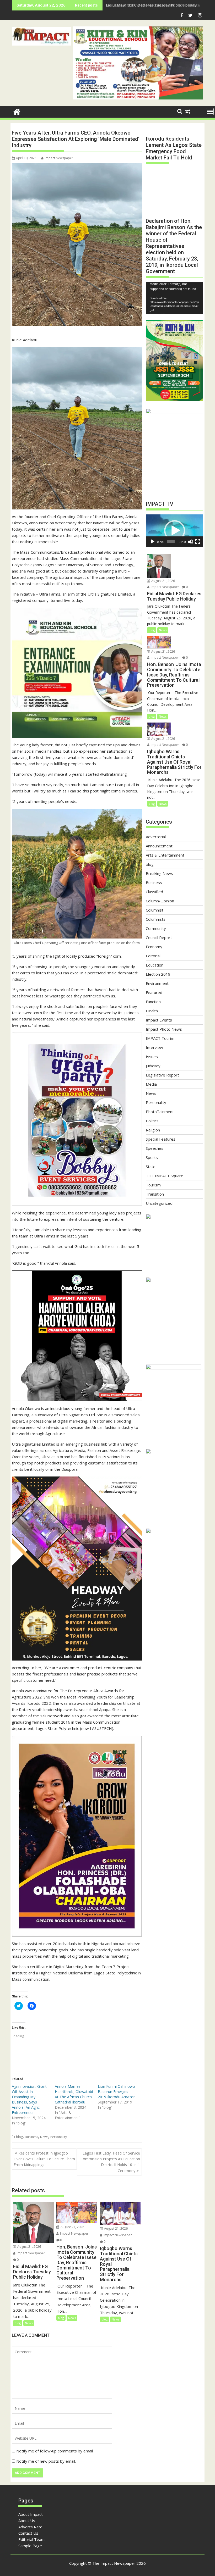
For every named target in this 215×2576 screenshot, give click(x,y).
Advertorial (156, 837)
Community (156, 928)
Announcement (159, 846)
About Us (27, 2521)
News (44, 2137)
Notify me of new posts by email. (46, 2461)
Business (31, 2137)
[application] (174, 298)
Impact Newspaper (59, 158)
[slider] (171, 542)
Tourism (153, 1185)
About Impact (31, 2514)
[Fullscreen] (198, 542)
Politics (152, 1121)
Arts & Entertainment (165, 855)
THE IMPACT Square (165, 1176)
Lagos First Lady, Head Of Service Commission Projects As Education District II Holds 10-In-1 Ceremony (110, 2162)
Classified (154, 892)
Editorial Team (31, 2539)
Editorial (153, 956)
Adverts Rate (30, 2527)
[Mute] (191, 542)
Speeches (155, 1148)
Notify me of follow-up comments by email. (55, 2451)
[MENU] (210, 112)
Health (152, 1011)
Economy (154, 947)
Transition (155, 1194)
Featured (154, 992)
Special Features (161, 1139)
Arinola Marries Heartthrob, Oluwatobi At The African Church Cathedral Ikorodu (74, 2094)
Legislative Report (162, 1075)
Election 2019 (158, 974)
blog (19, 2137)
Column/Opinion (160, 901)
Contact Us (28, 2533)
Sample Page (30, 2546)
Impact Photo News (164, 1029)
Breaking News (159, 873)
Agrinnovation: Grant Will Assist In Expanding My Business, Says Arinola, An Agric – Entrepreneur (29, 2099)
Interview (154, 1047)
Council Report (159, 937)
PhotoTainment (160, 1112)
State (151, 1167)
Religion (153, 1130)
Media (151, 1084)
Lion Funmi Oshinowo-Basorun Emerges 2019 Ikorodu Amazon (117, 2092)
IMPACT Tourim (160, 1038)
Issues (152, 1057)
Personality (59, 2137)
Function (153, 1002)
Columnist (155, 910)
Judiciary (153, 1066)
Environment (157, 983)
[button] (41, 36)
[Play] (153, 542)
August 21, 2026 (29, 2247)
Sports (152, 1157)
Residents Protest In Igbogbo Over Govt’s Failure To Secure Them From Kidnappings (44, 2159)
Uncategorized (159, 1203)
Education (155, 965)
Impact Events (159, 1020)
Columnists (156, 919)
